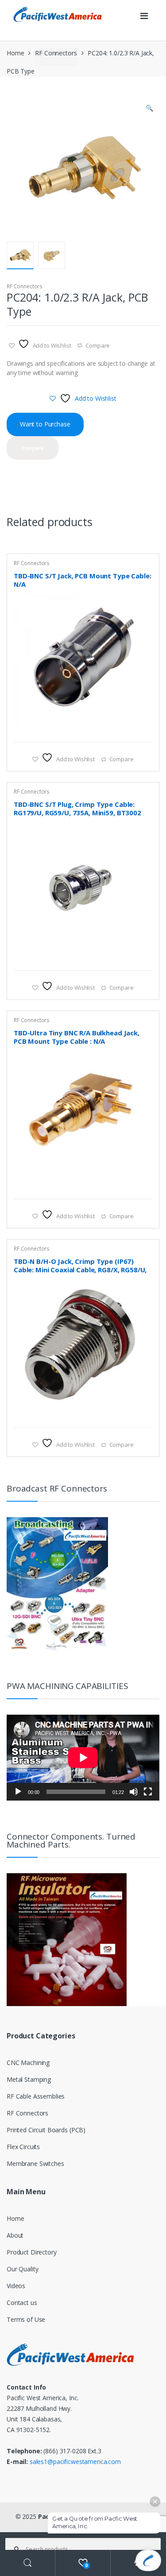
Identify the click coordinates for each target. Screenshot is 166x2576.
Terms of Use (26, 2319)
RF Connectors (56, 53)
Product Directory (32, 2252)
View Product (144, 731)
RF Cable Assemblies (36, 2096)
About (15, 2235)
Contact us (22, 2303)
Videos (16, 2286)
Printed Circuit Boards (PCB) (46, 2130)
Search (28, 2563)
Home (15, 53)
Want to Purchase (45, 424)
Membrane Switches (35, 2163)
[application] (83, 1758)
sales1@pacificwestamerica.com (75, 2462)
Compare (98, 345)
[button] (149, 109)
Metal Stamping (29, 2079)
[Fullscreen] (148, 1792)
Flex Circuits (23, 2147)
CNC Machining (28, 2063)
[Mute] (134, 1792)
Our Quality (22, 2269)
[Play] (18, 1792)
